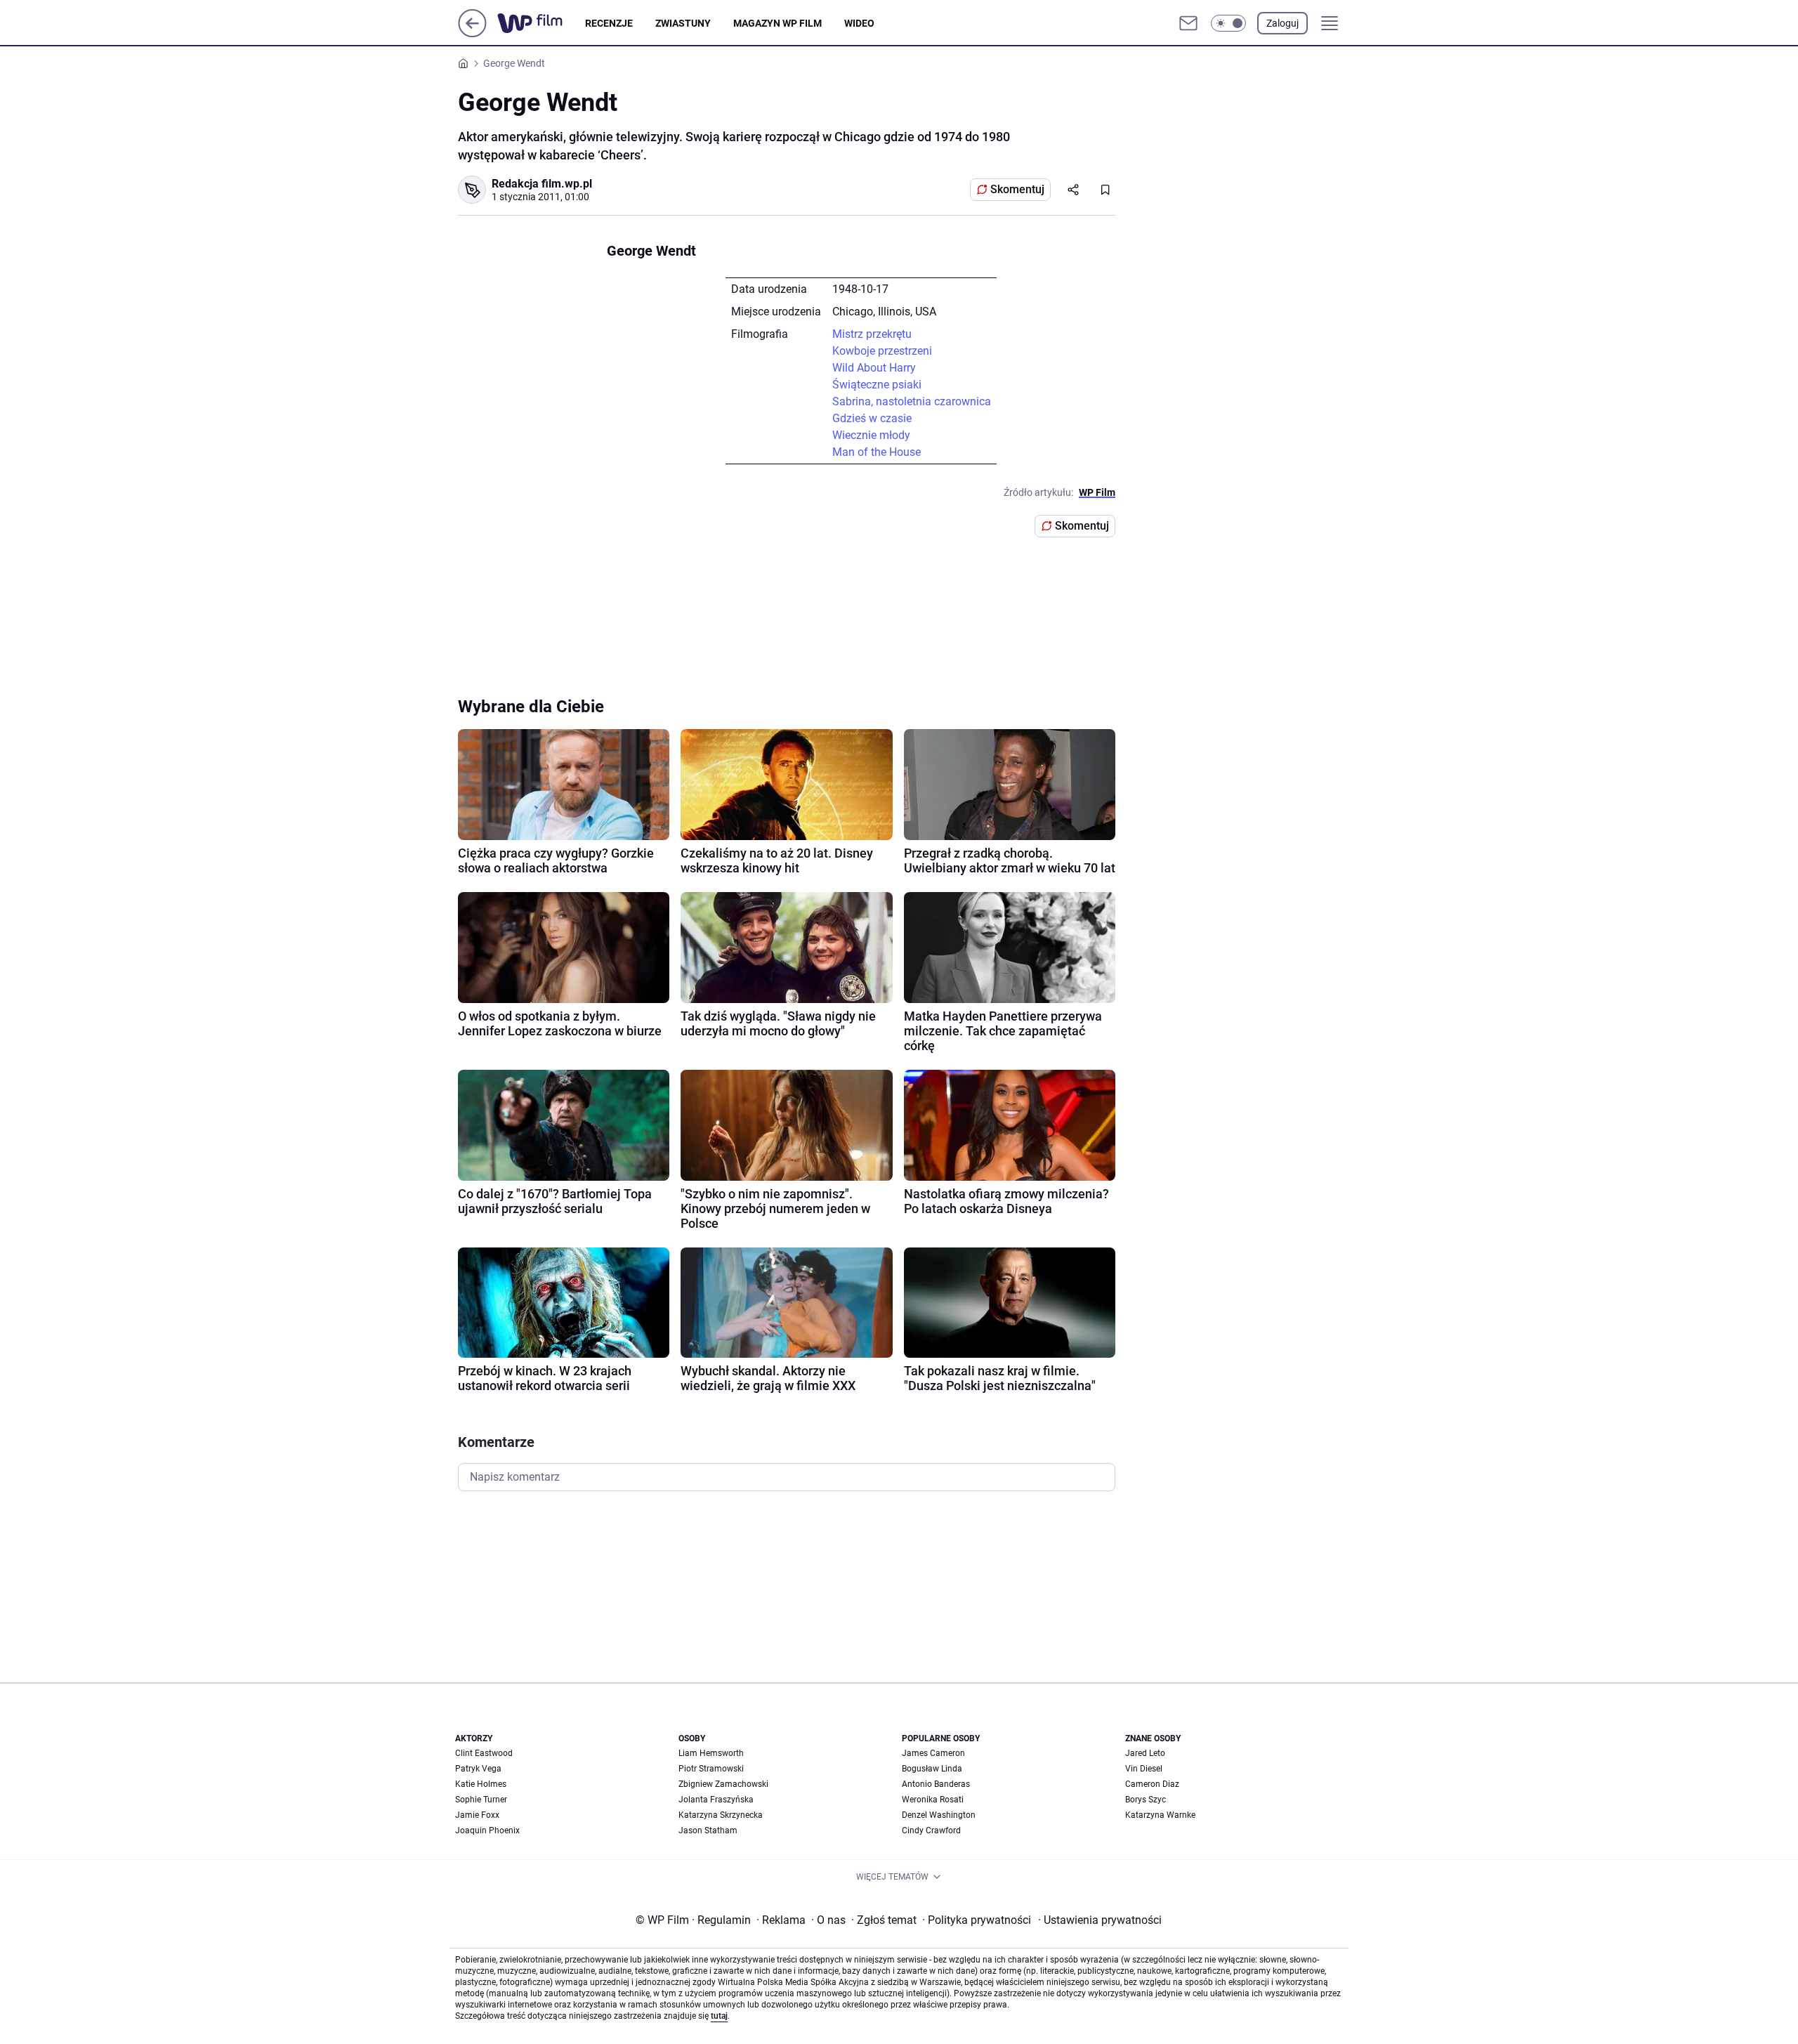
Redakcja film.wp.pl (542, 184)
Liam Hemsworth (711, 1753)
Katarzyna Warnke (1160, 1815)
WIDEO (859, 23)
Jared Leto (1145, 1753)
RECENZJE (609, 23)
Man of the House (877, 452)
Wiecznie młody (871, 435)
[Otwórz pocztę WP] (1188, 23)
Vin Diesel (1144, 1769)
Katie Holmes (481, 1784)
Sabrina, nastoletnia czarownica (912, 401)
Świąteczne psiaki (877, 385)
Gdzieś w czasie (872, 418)
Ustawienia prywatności (1100, 1920)
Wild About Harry (874, 368)
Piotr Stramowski (711, 1769)
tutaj (719, 2016)
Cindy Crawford (931, 1830)
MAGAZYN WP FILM (777, 23)
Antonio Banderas (936, 1784)
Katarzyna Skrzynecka (721, 1815)
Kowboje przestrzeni (882, 351)
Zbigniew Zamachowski (723, 1784)
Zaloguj (1282, 23)
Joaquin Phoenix (487, 1830)
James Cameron (933, 1753)
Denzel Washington (939, 1815)
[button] (1228, 23)
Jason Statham (708, 1830)
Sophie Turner (481, 1800)
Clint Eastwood (484, 1753)
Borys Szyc (1146, 1800)
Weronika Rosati (933, 1800)
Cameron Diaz (1152, 1784)
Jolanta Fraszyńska (716, 1800)
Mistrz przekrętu (872, 334)
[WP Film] (541, 23)
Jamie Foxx (477, 1815)
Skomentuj (1017, 189)
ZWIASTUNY (683, 23)
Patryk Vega (478, 1769)
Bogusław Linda (932, 1769)
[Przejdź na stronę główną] (472, 33)
